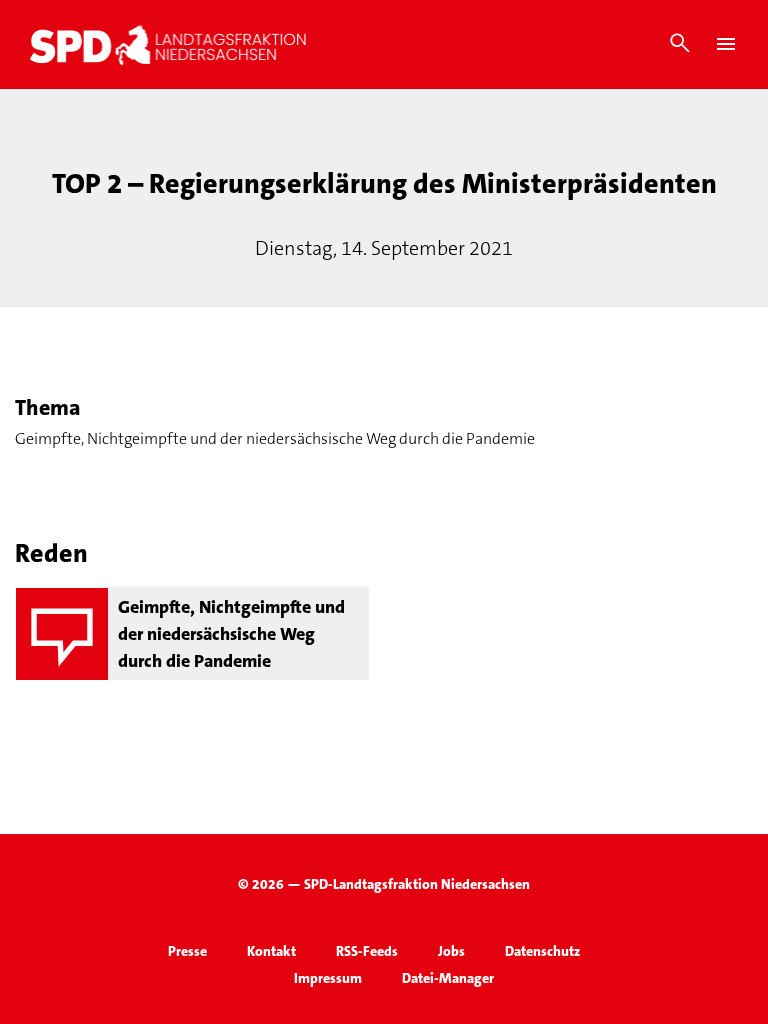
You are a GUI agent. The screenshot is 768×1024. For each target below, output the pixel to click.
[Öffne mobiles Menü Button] (726, 44)
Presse (187, 951)
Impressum (328, 978)
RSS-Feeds (367, 951)
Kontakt (271, 951)
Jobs (451, 951)
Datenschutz (542, 951)
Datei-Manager (448, 978)
